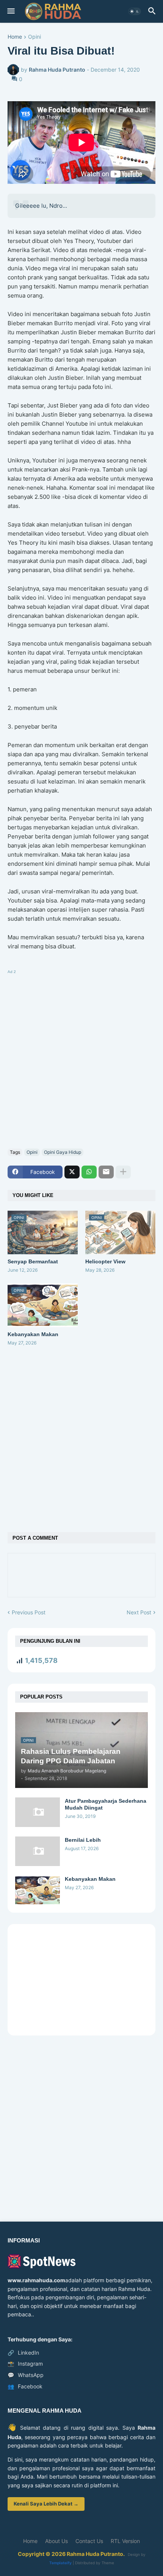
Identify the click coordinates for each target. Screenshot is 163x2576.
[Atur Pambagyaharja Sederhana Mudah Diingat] (38, 1812)
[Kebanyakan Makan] (38, 1890)
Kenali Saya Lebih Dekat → (46, 2504)
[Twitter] (72, 1172)
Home (15, 37)
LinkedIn (23, 2353)
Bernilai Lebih (83, 1840)
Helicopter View (105, 1261)
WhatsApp (26, 2375)
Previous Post (29, 1612)
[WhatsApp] (89, 1172)
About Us (56, 2541)
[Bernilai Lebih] (38, 1851)
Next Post (139, 1612)
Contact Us (89, 2541)
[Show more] (123, 1172)
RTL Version (125, 2541)
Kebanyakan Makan (33, 1334)
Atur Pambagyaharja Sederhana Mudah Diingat (106, 1804)
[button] (10, 11)
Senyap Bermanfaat (33, 1261)
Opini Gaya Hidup (63, 1152)
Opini (34, 37)
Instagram (25, 2364)
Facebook (25, 2386)
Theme (108, 2563)
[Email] (106, 1172)
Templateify (60, 2563)
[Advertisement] (81, 1058)
